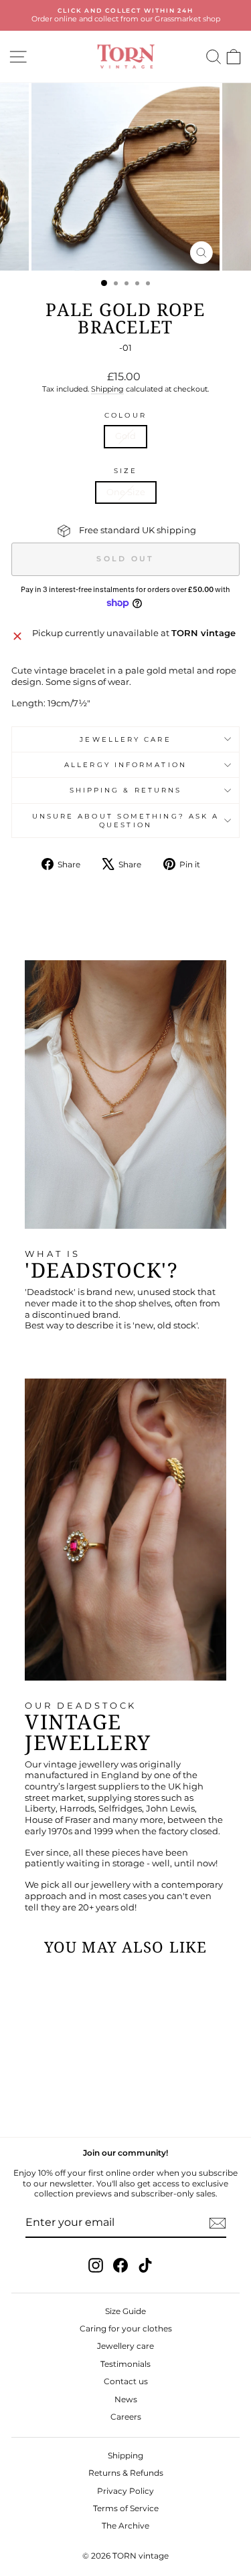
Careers (126, 2417)
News (126, 2399)
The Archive (125, 2526)
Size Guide (125, 2311)
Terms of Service (126, 2508)
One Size (126, 492)
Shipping (107, 389)
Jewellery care (125, 739)
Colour (125, 415)
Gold (125, 436)
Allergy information (125, 765)
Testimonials (125, 2364)
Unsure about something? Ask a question (126, 821)
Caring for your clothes (126, 2328)
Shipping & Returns (126, 790)
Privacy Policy (125, 2491)
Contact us (126, 2381)
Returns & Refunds (126, 2473)
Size (125, 471)
